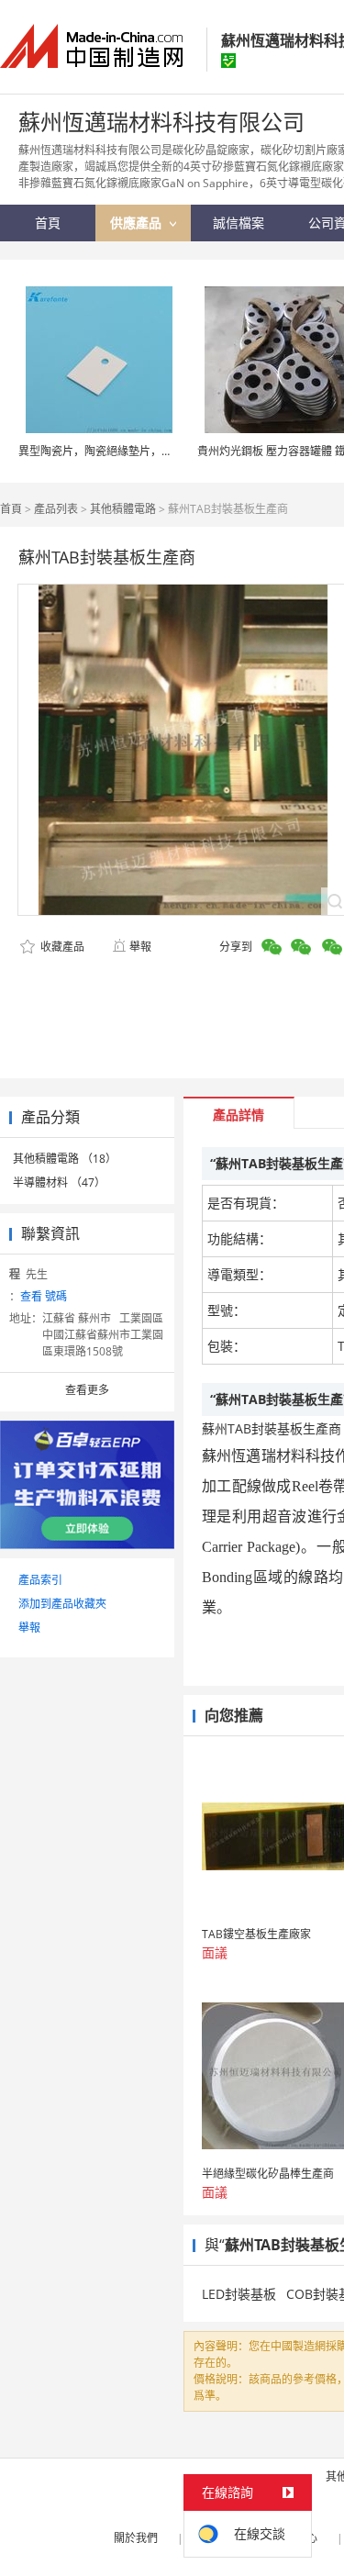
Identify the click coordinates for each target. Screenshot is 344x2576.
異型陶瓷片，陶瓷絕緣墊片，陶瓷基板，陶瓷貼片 (139, 451)
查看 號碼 (44, 1296)
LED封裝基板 (239, 2294)
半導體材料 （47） (59, 1182)
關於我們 (136, 2538)
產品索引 (40, 1580)
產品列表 (56, 509)
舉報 (140, 947)
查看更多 (87, 1390)
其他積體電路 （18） (65, 1159)
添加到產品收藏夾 (62, 1604)
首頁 (11, 509)
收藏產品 (61, 947)
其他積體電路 (123, 509)
